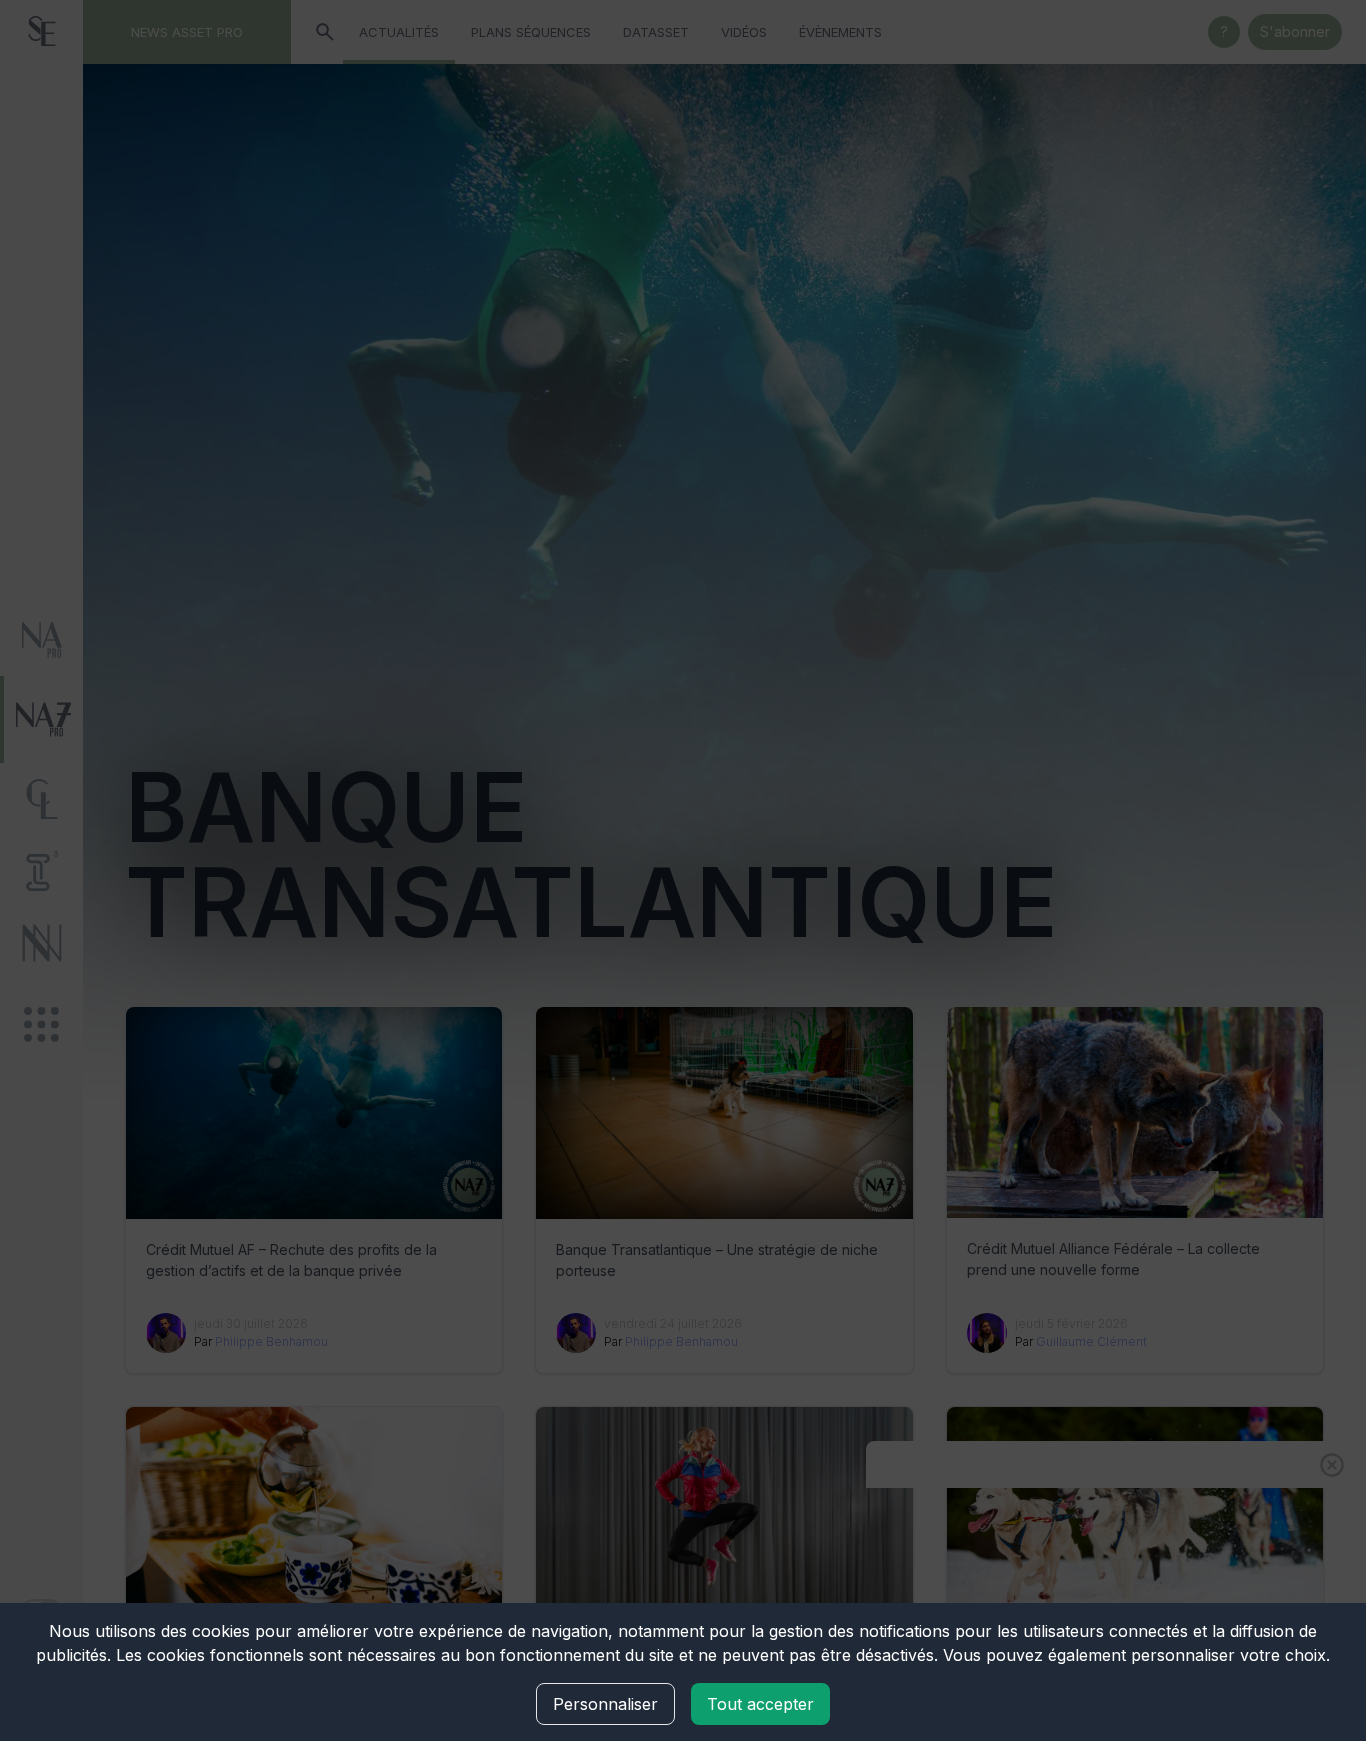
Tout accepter (760, 1704)
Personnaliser (605, 1704)
